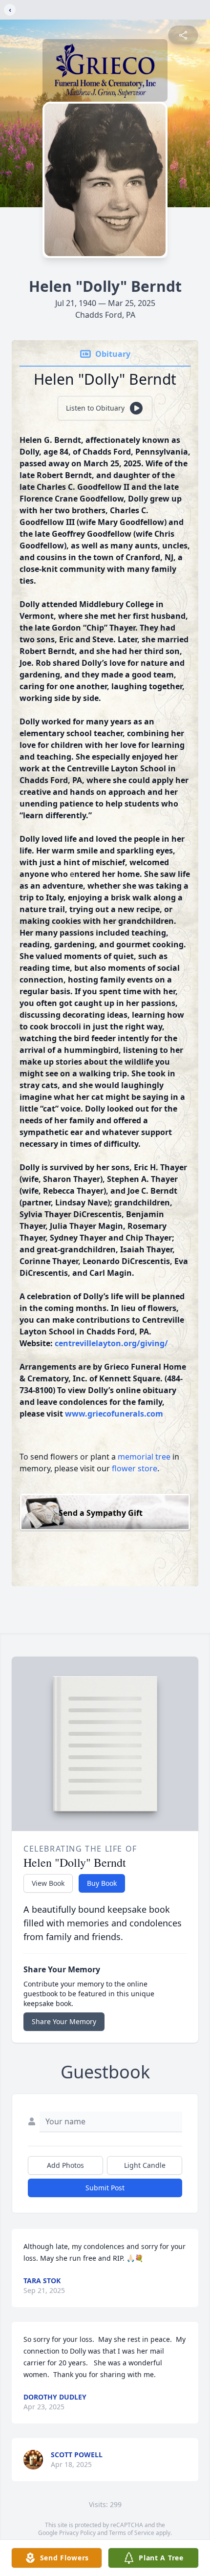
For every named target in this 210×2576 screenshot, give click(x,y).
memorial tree (144, 1457)
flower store (135, 1468)
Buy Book (102, 1883)
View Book (48, 1883)
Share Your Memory (64, 2021)
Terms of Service (132, 2533)
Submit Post (105, 2188)
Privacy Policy (77, 2533)
